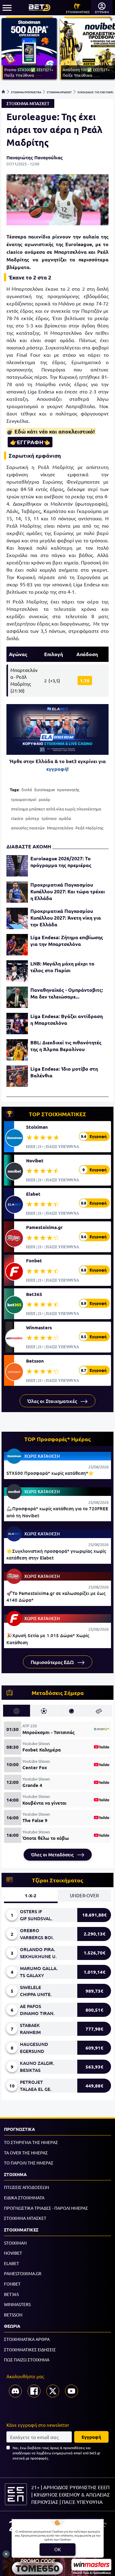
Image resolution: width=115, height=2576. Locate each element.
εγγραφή (57, 769)
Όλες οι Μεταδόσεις (53, 1854)
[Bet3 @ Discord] (15, 2391)
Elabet (33, 1194)
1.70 (85, 681)
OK (57, 2549)
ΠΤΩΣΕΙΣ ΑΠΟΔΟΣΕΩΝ (27, 2187)
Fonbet (34, 1260)
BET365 (11, 2294)
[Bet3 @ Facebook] (34, 2391)
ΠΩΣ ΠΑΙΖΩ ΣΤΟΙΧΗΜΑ (27, 2360)
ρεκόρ (44, 799)
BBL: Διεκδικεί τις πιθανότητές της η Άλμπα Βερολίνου (66, 1046)
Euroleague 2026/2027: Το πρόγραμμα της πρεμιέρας (61, 862)
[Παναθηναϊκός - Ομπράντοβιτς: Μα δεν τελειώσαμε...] (17, 997)
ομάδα (65, 818)
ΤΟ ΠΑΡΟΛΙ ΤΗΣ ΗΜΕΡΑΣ (29, 2163)
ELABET (11, 2263)
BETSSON (13, 2315)
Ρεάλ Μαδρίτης (89, 828)
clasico (17, 818)
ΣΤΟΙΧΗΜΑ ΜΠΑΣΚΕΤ (59, 92)
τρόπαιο (49, 818)
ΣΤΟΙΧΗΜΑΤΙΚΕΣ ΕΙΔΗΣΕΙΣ (30, 2349)
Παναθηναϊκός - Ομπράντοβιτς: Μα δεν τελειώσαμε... (67, 993)
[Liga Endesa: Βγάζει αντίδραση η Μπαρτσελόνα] (17, 1024)
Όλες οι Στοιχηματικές (53, 1401)
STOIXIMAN (15, 2243)
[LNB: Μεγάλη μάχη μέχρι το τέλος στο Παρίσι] (17, 971)
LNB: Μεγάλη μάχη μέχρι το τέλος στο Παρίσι (62, 967)
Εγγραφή (91, 2437)
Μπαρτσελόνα (60, 828)
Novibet (35, 1161)
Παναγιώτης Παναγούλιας (35, 157)
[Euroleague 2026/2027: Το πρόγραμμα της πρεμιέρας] (17, 866)
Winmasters (39, 1327)
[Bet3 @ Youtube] (71, 2391)
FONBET (12, 2284)
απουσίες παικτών (28, 828)
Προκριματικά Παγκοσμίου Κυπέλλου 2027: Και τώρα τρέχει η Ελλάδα (68, 891)
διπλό (27, 790)
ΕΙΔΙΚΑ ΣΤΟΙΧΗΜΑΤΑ (24, 2198)
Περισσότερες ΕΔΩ (53, 1662)
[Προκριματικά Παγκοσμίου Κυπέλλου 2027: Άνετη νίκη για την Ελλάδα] (17, 918)
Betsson (35, 1361)
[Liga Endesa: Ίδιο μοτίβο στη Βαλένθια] (17, 1076)
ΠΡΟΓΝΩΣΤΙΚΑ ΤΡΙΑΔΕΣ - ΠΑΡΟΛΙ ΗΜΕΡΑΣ (46, 2208)
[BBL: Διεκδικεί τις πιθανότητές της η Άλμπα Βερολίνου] (17, 1050)
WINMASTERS (17, 2304)
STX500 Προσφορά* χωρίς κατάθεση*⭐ (50, 1473)
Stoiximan (37, 1127)
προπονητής (68, 790)
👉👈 (30, 442)
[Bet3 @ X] (53, 2391)
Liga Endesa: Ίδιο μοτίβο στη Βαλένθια (64, 1072)
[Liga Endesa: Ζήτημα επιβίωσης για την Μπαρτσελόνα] (17, 945)
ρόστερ (32, 818)
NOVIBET (13, 2253)
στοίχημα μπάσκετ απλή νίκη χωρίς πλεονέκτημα (56, 809)
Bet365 (34, 1294)
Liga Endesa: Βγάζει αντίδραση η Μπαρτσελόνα (67, 1019)
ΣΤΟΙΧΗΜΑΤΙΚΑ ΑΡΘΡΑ (27, 2339)
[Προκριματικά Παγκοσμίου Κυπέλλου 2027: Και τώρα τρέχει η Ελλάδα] (17, 892)
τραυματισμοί (24, 799)
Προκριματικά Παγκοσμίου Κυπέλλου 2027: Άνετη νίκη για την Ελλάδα (66, 918)
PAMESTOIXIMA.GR (23, 2273)
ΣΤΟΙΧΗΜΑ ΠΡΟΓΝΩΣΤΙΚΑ (26, 92)
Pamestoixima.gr (44, 1227)
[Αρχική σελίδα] (3, 92)
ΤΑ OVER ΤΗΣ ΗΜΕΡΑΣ (26, 2153)
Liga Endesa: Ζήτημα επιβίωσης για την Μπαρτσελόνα (67, 941)
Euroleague (45, 790)
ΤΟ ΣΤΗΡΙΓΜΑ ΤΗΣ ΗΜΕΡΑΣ (31, 2142)
